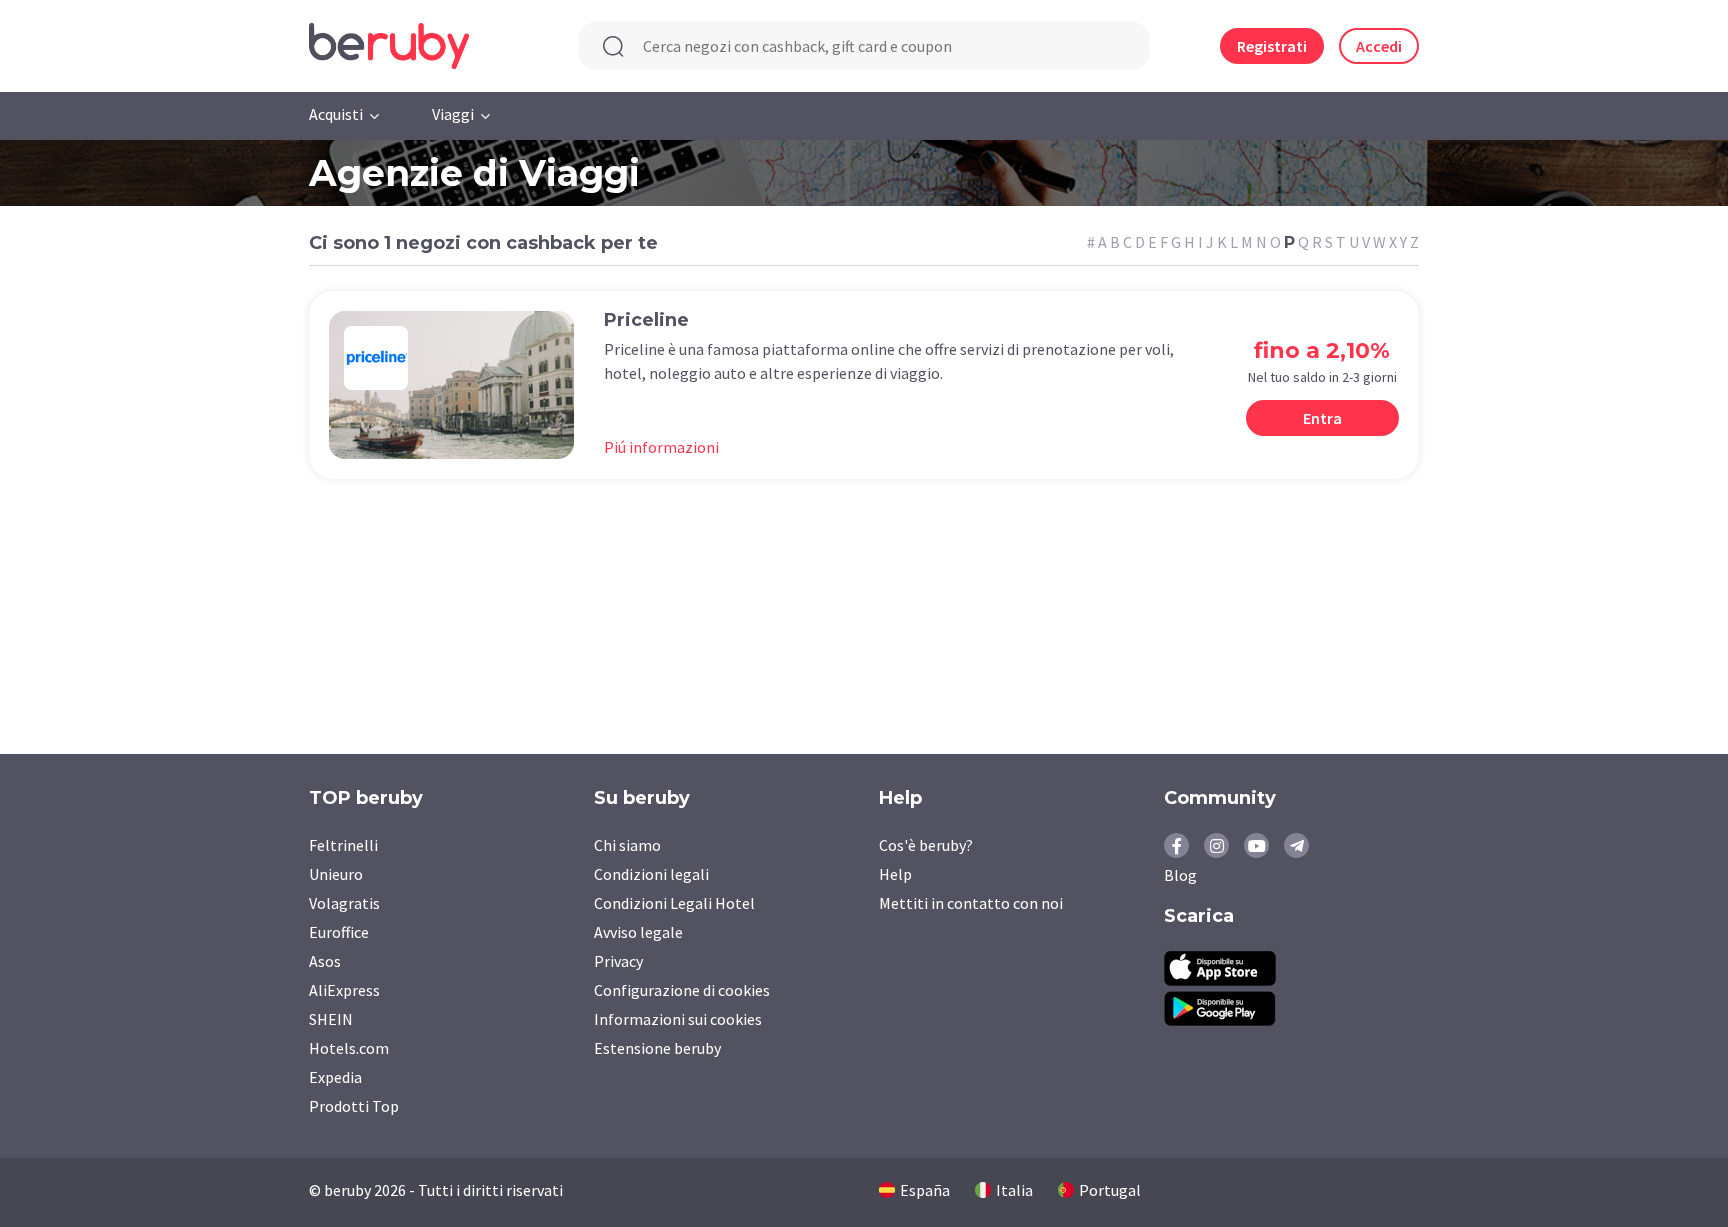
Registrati (1272, 46)
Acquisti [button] (336, 114)
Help (895, 874)
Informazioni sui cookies (678, 1019)
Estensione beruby (657, 1048)
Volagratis (344, 903)
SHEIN (331, 1019)
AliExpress (344, 990)
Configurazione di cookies (682, 990)
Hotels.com (349, 1048)
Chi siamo (627, 845)
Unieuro (336, 874)
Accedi (1379, 46)
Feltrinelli (343, 845)
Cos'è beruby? (926, 845)
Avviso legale (638, 932)
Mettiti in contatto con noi (971, 903)
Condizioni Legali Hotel (674, 903)
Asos (325, 961)
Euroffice (339, 932)
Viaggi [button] (453, 114)
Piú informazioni (661, 447)
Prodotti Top (354, 1106)
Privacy (618, 961)
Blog (1180, 875)
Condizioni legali (651, 874)
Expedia (335, 1077)
